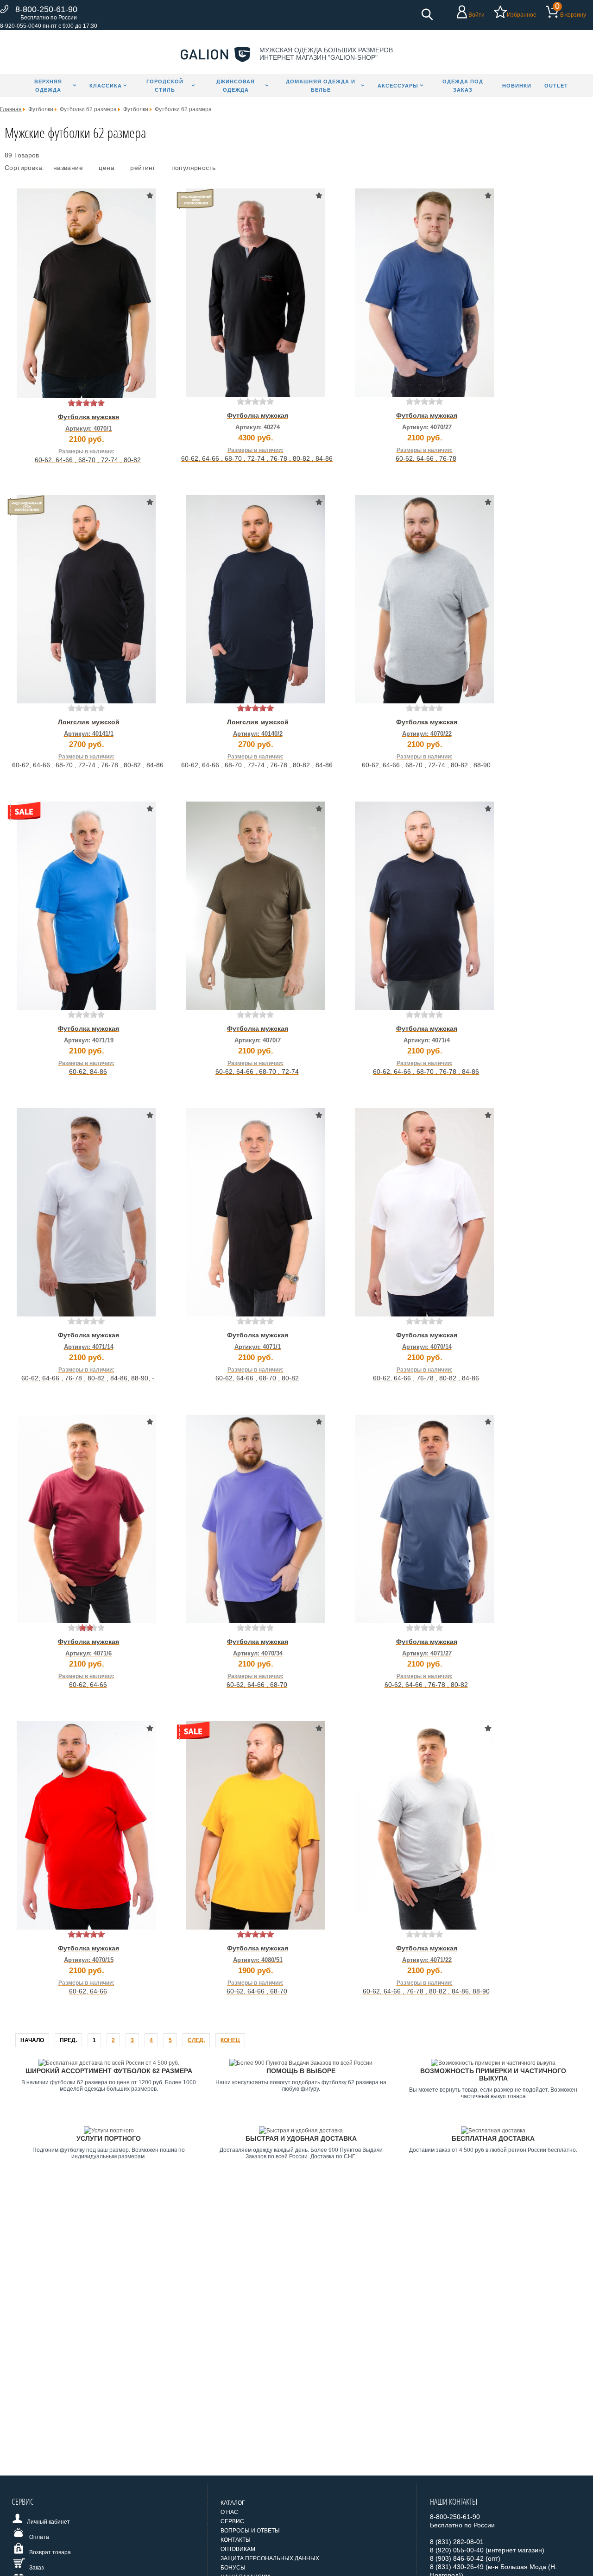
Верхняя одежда (48, 86)
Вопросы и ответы (250, 2531)
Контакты (236, 2540)
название (68, 168)
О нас (229, 2512)
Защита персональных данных (270, 2558)
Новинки (517, 86)
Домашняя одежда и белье (321, 86)
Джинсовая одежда (236, 86)
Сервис (232, 2521)
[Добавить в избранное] (150, 195)
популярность (194, 168)
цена (107, 168)
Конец (230, 2040)
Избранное (522, 15)
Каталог (233, 2503)
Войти (476, 15)
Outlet (556, 86)
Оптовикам (238, 2549)
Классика (106, 86)
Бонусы (233, 2568)
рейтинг (143, 168)
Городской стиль (165, 86)
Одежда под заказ (463, 86)
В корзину (573, 15)
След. (196, 2040)
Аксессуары (398, 86)
